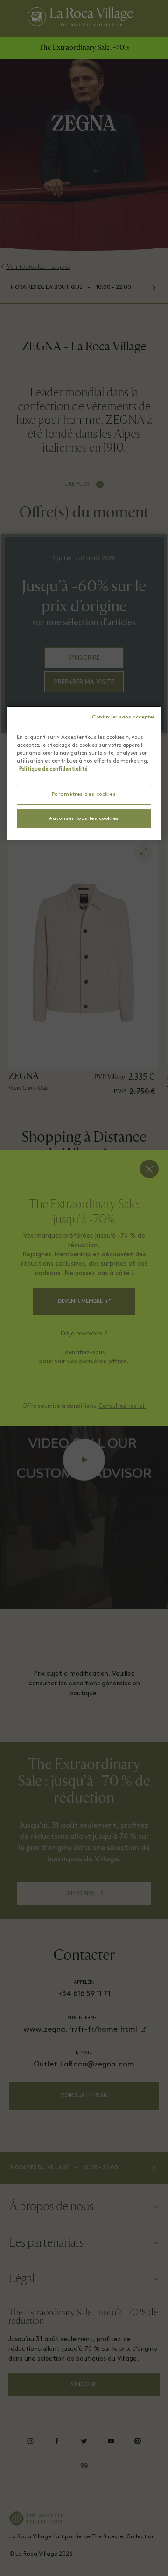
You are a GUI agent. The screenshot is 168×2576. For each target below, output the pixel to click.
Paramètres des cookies (84, 795)
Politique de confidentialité (53, 769)
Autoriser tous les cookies (84, 818)
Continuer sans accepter (123, 717)
